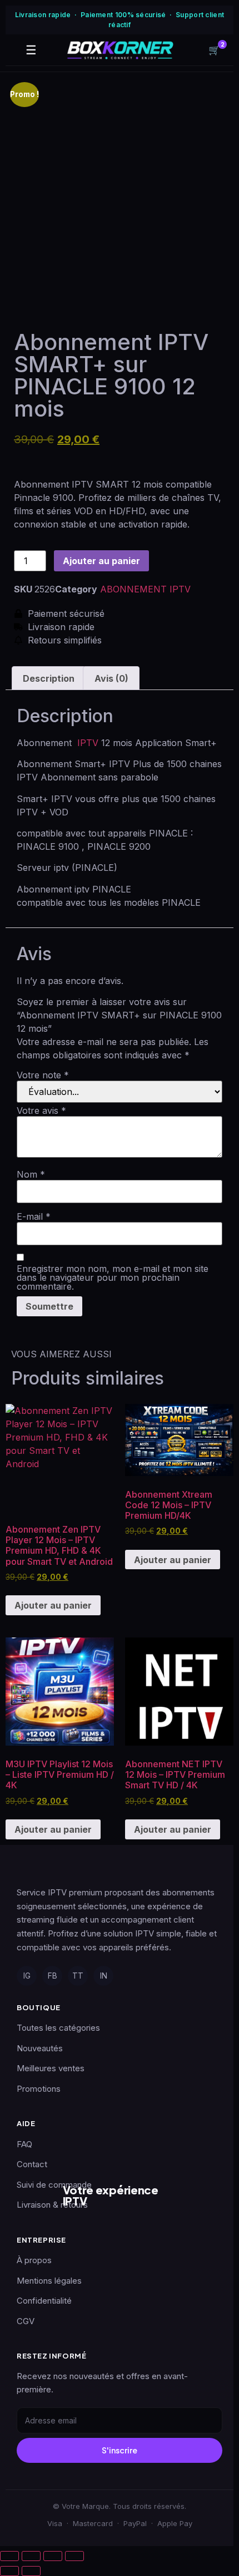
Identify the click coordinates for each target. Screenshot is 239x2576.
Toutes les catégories (58, 2028)
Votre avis (41, 1110)
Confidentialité (44, 2301)
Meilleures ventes (51, 2068)
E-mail (34, 1216)
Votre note (43, 1075)
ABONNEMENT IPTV (145, 589)
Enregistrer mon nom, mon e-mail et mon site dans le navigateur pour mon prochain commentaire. (113, 1277)
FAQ (24, 2144)
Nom (31, 1174)
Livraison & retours (52, 2205)
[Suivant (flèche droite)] (31, 2571)
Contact (32, 2164)
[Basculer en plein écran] (31, 2556)
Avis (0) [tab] (111, 678)
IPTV (86, 743)
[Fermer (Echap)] (74, 2556)
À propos (34, 2260)
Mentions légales (49, 2281)
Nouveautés (40, 2048)
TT (78, 1976)
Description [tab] (49, 678)
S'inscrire (120, 2450)
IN (104, 1976)
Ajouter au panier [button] (53, 1605)
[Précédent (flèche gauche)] (9, 2571)
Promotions (39, 2089)
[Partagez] (53, 2556)
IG (27, 1976)
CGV (26, 2321)
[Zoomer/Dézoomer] (9, 2556)
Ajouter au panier (101, 561)
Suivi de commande (54, 2185)
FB (53, 1976)
